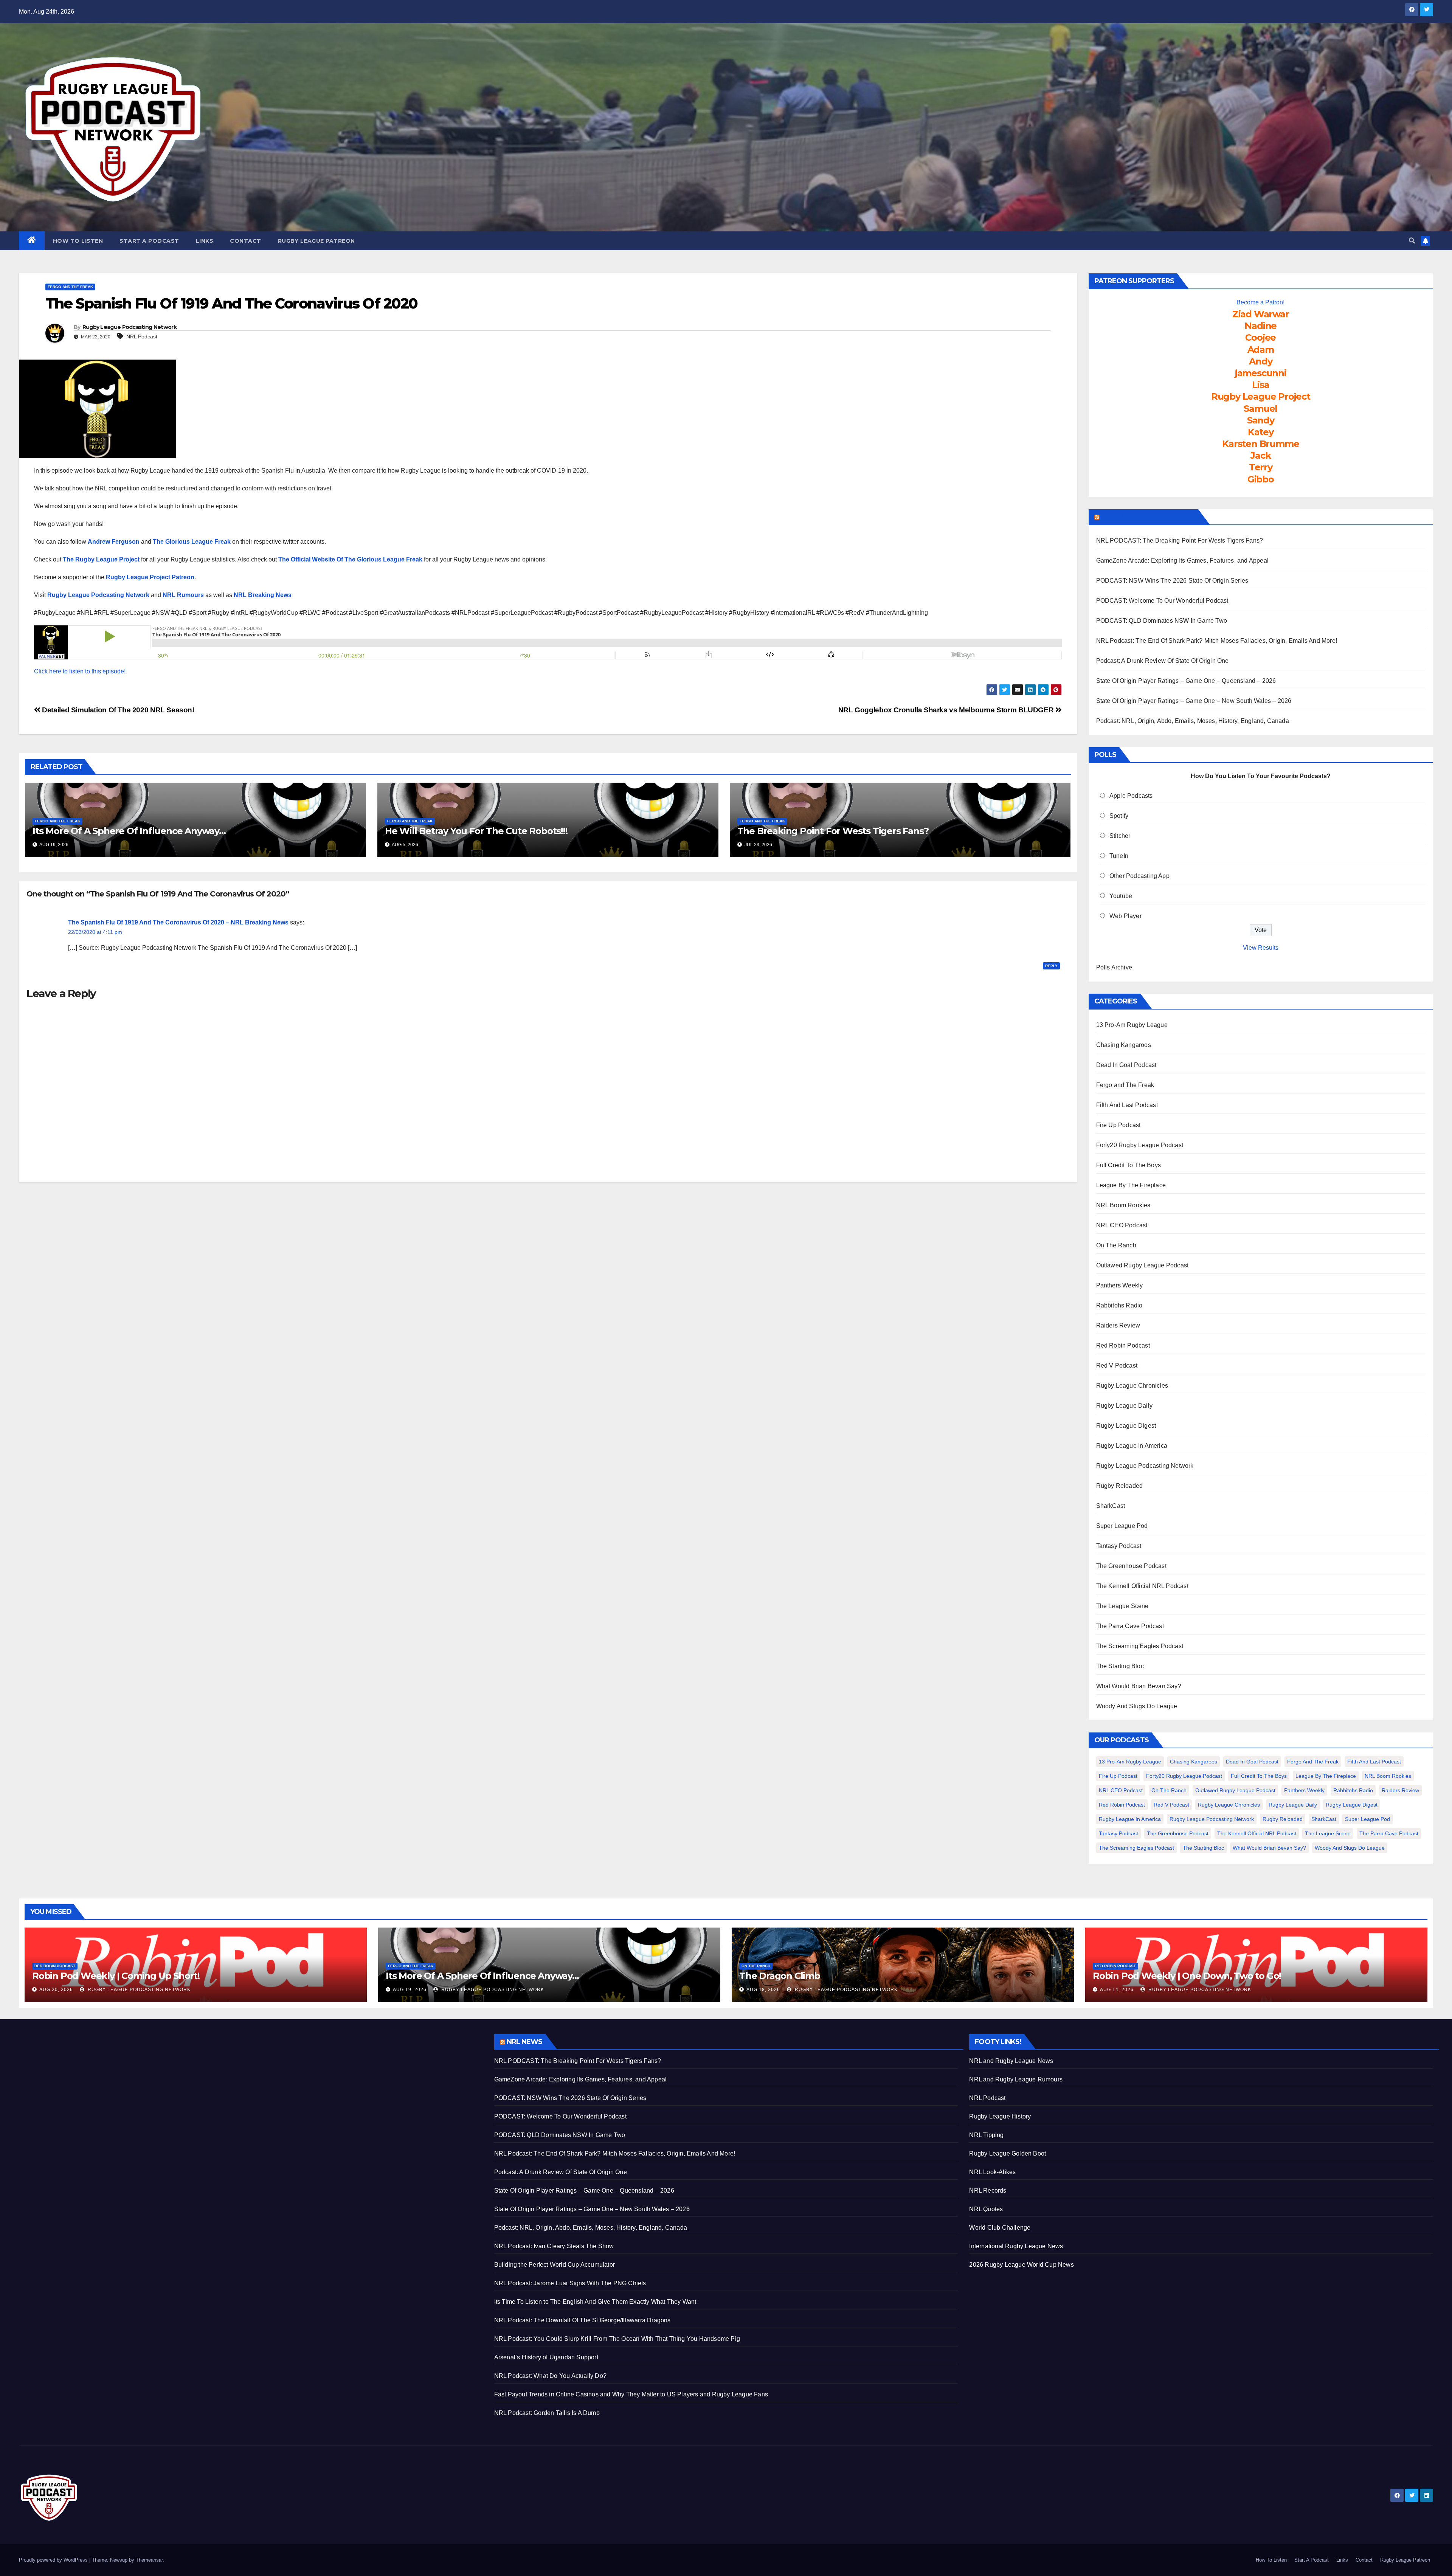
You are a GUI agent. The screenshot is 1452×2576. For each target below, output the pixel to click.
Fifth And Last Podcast (1127, 1105)
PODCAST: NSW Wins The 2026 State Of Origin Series (1172, 581)
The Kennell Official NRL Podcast (1142, 1586)
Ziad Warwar (1261, 314)
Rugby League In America (1132, 1446)
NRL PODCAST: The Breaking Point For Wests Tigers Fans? (1180, 540)
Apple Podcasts (1131, 796)
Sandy (1261, 420)
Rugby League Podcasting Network (130, 327)
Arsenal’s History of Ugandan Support (546, 2357)
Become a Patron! (1260, 302)
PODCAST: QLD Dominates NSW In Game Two (1162, 621)
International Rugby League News (1016, 2246)
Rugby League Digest (1126, 1426)
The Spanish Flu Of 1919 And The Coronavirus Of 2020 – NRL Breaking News (178, 922)
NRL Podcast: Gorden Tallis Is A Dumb (547, 2413)
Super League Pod (1122, 1526)
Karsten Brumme (1260, 444)
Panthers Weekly (1120, 1285)
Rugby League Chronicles (1132, 1386)
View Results (1261, 948)
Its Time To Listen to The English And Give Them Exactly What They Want (595, 2302)
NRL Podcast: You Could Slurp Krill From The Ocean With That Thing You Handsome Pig (617, 2339)
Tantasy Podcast (1119, 1546)
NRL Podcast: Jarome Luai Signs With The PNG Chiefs (570, 2283)
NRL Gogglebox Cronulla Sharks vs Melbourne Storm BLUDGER (947, 710)
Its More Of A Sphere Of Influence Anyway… (129, 831)
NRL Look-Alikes (992, 2172)
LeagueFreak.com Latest (1148, 517)
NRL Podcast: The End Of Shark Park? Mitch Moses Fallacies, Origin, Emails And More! (1217, 641)
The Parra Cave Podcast (1130, 1626)
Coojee (1260, 337)
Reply (1051, 966)
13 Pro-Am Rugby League (1132, 1025)
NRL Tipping (986, 2135)
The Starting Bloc (1120, 1666)
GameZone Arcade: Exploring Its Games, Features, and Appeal (1183, 561)
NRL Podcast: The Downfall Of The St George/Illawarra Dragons (583, 2320)
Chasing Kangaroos (1124, 1045)
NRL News (525, 2042)
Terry (1261, 467)
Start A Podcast (149, 241)
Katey (1261, 432)
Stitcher (1120, 836)
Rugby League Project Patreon (150, 577)
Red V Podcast (1117, 1366)
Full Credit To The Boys (1129, 1165)
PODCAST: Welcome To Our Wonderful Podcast (1162, 601)
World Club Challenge (1000, 2228)
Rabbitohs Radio (1119, 1305)
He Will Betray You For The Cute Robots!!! (476, 831)
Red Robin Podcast (1123, 1345)
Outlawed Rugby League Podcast (1143, 1265)
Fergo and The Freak (70, 287)
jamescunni (1261, 373)
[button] (1412, 241)
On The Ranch (1116, 1245)
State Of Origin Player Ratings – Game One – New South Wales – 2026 (1194, 701)
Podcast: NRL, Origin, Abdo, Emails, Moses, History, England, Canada (1193, 721)
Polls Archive (1114, 967)
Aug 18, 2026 (763, 1990)
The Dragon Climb (780, 1976)
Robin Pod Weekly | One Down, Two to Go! (1187, 1976)
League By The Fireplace (1131, 1185)
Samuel (1260, 409)
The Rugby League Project (101, 559)
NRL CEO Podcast (1122, 1225)
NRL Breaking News (263, 595)
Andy (1260, 361)
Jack (1260, 455)
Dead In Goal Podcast (1126, 1065)
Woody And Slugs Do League (1137, 1706)
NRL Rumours (183, 595)
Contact (246, 241)
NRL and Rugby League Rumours (1016, 2079)
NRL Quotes (986, 2209)
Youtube (1121, 896)
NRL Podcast (142, 337)
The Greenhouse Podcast (1131, 1566)
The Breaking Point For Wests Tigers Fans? (833, 831)
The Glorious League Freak (192, 542)
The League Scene (1122, 1606)
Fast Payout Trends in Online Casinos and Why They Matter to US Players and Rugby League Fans (631, 2394)
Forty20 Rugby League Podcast (1140, 1145)
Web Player (1125, 916)
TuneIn (1119, 856)
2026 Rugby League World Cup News (1021, 2265)
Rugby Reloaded (1120, 1486)
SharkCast (1111, 1506)
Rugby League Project (1261, 396)
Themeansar (149, 2560)
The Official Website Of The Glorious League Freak (350, 559)
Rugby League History (1000, 2116)
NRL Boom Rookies (1123, 1205)
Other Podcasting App (1139, 876)
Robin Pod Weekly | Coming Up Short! (116, 1976)
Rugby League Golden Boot (1008, 2153)
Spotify (1119, 816)
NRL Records (988, 2191)
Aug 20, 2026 (56, 1990)
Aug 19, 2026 (410, 1990)
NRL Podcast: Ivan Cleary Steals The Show (554, 2246)
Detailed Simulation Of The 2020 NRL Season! (117, 710)
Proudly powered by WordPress (54, 2560)
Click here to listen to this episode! (80, 671)
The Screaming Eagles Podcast (1140, 1646)
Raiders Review (1118, 1325)
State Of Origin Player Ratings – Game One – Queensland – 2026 (1186, 681)
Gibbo (1261, 479)
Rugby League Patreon (316, 241)
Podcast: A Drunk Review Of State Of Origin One (1163, 661)
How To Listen (78, 241)
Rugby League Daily (1125, 1406)
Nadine (1260, 326)
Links (205, 241)
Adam (1261, 350)
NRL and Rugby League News (1011, 2061)
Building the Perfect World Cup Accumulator (555, 2265)
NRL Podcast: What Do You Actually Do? (550, 2376)
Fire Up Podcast (1118, 1125)
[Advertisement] (246, 2087)
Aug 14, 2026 (1117, 1990)
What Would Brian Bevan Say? (1139, 1686)
